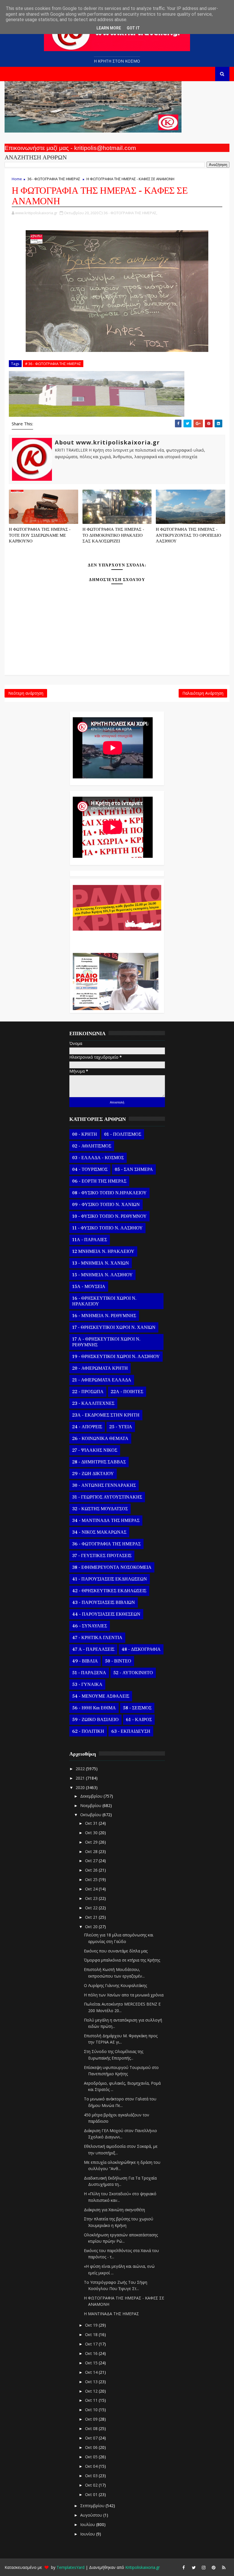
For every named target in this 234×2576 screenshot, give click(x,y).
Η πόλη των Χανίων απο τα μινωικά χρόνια (124, 1995)
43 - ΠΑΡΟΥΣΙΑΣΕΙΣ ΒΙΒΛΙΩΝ (104, 1603)
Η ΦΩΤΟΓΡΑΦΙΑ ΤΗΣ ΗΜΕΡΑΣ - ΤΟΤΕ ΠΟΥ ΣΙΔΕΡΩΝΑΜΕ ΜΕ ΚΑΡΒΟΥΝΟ (40, 535)
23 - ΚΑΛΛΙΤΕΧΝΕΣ (93, 1403)
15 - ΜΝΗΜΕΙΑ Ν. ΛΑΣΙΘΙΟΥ (102, 1275)
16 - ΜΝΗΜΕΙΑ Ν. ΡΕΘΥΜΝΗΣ (104, 1316)
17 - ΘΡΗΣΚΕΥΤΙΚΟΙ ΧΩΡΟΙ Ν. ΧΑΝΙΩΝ (114, 1327)
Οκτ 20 (92, 1927)
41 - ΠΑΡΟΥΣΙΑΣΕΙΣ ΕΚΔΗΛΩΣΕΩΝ (110, 1579)
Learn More (109, 28)
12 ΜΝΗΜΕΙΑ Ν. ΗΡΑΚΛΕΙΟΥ (103, 1251)
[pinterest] (214, 2567)
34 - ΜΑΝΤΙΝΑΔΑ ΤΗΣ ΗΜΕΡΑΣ (106, 1521)
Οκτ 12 (92, 2391)
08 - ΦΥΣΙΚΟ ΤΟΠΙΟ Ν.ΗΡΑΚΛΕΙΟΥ (109, 1193)
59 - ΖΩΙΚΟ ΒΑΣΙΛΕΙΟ (95, 1720)
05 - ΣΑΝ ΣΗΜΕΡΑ (134, 1169)
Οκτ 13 (92, 2382)
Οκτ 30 (92, 1833)
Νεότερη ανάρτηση (26, 693)
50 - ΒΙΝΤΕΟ (118, 1661)
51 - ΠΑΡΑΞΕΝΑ (89, 1673)
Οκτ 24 (92, 1889)
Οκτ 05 (92, 2457)
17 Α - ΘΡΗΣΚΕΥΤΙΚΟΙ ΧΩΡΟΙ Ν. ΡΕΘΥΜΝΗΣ (106, 1342)
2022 (81, 1769)
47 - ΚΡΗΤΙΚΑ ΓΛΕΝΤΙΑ (97, 1638)
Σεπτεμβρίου (93, 2506)
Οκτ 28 (92, 1851)
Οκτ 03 (92, 2476)
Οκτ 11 (92, 2400)
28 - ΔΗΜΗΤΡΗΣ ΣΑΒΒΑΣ (99, 1462)
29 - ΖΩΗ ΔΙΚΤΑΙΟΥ (93, 1474)
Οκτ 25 (92, 1879)
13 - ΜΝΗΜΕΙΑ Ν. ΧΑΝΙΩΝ (101, 1263)
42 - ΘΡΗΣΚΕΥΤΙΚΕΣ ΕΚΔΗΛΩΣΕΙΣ (109, 1591)
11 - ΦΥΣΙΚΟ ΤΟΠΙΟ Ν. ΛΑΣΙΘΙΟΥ (107, 1228)
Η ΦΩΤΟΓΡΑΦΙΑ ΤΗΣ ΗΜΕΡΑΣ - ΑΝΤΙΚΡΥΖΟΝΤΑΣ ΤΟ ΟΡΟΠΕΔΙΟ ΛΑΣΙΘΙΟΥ (188, 535)
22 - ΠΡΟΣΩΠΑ (88, 1392)
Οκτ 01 (92, 2494)
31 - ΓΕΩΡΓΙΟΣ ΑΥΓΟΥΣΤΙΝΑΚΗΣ (107, 1497)
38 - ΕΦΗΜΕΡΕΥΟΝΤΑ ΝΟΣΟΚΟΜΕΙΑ (112, 1567)
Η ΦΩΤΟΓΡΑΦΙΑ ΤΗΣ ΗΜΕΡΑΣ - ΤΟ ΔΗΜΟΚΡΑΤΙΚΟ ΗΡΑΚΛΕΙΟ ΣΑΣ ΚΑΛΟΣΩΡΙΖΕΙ (113, 535)
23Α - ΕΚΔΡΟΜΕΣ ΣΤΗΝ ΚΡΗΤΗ (106, 1415)
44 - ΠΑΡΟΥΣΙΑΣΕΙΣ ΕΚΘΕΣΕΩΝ (106, 1614)
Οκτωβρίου (91, 1815)
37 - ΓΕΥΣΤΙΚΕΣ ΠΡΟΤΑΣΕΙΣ (102, 1556)
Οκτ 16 (92, 2353)
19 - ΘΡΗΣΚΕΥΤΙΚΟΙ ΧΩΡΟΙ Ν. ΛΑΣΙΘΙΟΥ (116, 1357)
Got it (133, 28)
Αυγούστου (92, 2515)
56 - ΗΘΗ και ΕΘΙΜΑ (94, 1708)
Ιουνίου (88, 2534)
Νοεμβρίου (91, 1805)
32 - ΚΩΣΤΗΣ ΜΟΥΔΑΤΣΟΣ (100, 1509)
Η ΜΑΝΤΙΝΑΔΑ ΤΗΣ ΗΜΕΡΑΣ (111, 2314)
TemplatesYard (70, 2567)
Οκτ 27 (92, 1861)
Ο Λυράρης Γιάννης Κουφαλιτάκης (115, 1985)
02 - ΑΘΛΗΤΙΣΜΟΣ (92, 1146)
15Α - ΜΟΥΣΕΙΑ (89, 1287)
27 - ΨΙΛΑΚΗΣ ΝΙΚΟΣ (95, 1450)
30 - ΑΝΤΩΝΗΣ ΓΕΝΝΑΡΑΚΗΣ (104, 1485)
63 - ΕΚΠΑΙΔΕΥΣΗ (131, 1731)
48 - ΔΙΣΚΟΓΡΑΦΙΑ (141, 1649)
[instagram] (204, 2567)
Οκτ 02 (92, 2485)
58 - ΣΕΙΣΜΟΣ (137, 1708)
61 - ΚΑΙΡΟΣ (139, 1720)
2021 (81, 1778)
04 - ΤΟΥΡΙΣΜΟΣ (90, 1169)
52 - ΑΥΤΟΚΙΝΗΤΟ (133, 1673)
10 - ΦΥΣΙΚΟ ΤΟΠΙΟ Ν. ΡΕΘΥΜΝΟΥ (109, 1216)
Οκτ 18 (92, 2334)
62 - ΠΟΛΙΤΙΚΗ (88, 1731)
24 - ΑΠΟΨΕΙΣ (87, 1427)
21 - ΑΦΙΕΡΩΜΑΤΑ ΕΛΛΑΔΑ (102, 1380)
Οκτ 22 (92, 1908)
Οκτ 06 (92, 2447)
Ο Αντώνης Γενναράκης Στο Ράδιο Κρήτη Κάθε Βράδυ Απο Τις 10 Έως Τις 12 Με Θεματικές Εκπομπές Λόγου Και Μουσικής (116, 939)
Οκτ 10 (92, 2410)
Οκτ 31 (92, 1823)
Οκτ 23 (92, 1898)
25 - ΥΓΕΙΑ (121, 1427)
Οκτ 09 (92, 2419)
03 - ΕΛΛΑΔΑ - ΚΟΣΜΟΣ (98, 1158)
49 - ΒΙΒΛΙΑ (85, 1661)
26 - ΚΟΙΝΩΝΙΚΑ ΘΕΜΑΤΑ (100, 1439)
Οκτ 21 (92, 1917)
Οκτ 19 (92, 2325)
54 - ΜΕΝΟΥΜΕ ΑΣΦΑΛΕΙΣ (101, 1696)
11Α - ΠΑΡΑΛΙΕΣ (90, 1240)
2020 (81, 1787)
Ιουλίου (88, 2524)
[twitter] (194, 2567)
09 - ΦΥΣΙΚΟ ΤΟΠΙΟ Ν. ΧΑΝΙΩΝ (106, 1205)
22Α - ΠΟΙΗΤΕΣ (127, 1392)
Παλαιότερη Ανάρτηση (203, 693)
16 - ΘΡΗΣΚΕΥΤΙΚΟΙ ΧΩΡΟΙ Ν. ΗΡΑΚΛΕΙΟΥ (104, 1301)
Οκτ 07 (92, 2438)
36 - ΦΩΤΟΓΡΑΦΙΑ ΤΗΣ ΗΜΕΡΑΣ (54, 179)
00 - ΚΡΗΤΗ (85, 1134)
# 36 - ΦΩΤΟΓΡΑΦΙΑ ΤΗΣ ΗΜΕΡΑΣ (53, 364)
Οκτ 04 (92, 2466)
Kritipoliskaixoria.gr (143, 2567)
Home (17, 179)
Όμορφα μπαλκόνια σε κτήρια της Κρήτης (122, 1960)
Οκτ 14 (92, 2372)
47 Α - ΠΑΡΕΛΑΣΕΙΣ (93, 1649)
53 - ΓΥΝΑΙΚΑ (87, 1684)
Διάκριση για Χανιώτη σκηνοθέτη (114, 2210)
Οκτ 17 (92, 2344)
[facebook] (184, 2567)
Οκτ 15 (92, 2363)
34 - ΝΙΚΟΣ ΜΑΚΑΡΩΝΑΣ (99, 1532)
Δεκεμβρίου (92, 1796)
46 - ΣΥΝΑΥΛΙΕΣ (90, 1626)
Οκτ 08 (92, 2428)
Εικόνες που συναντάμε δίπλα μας (116, 1951)
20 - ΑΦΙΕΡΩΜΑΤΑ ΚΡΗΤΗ (100, 1368)
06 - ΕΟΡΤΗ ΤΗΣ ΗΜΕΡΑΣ (99, 1181)
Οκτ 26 (92, 1870)
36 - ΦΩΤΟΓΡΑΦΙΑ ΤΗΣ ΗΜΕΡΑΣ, (130, 213)
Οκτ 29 (92, 1842)
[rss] (224, 2567)
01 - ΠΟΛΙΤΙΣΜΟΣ (123, 1134)
